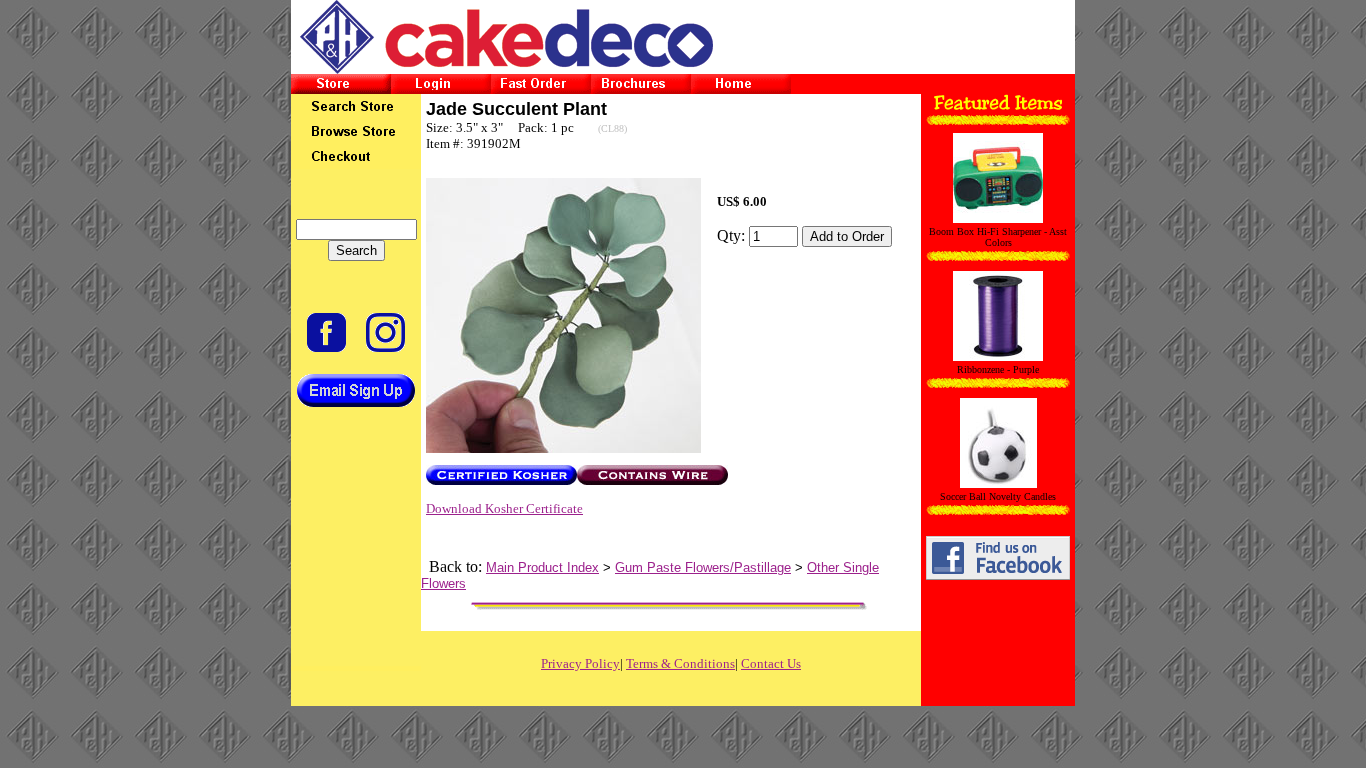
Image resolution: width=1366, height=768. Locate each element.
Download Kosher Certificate (504, 508)
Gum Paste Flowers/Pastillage (703, 567)
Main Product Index (542, 567)
